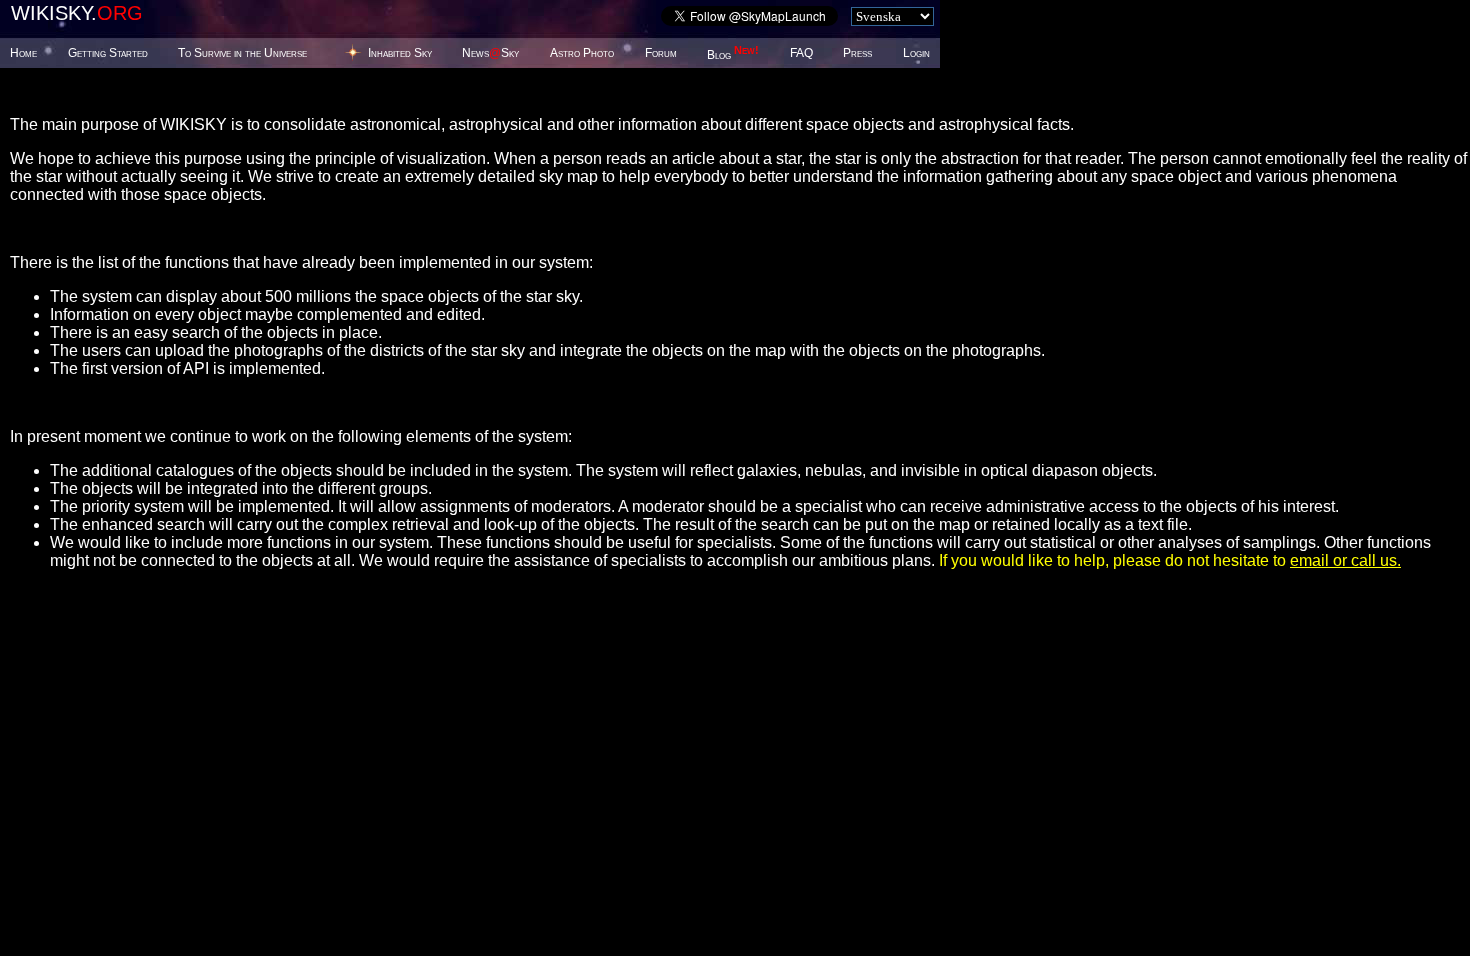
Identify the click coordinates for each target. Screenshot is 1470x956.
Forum (661, 53)
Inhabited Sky (400, 53)
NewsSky (490, 53)
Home (23, 53)
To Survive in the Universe (242, 53)
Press (857, 53)
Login (916, 53)
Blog (733, 55)
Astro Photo (582, 53)
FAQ (801, 53)
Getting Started (108, 53)
